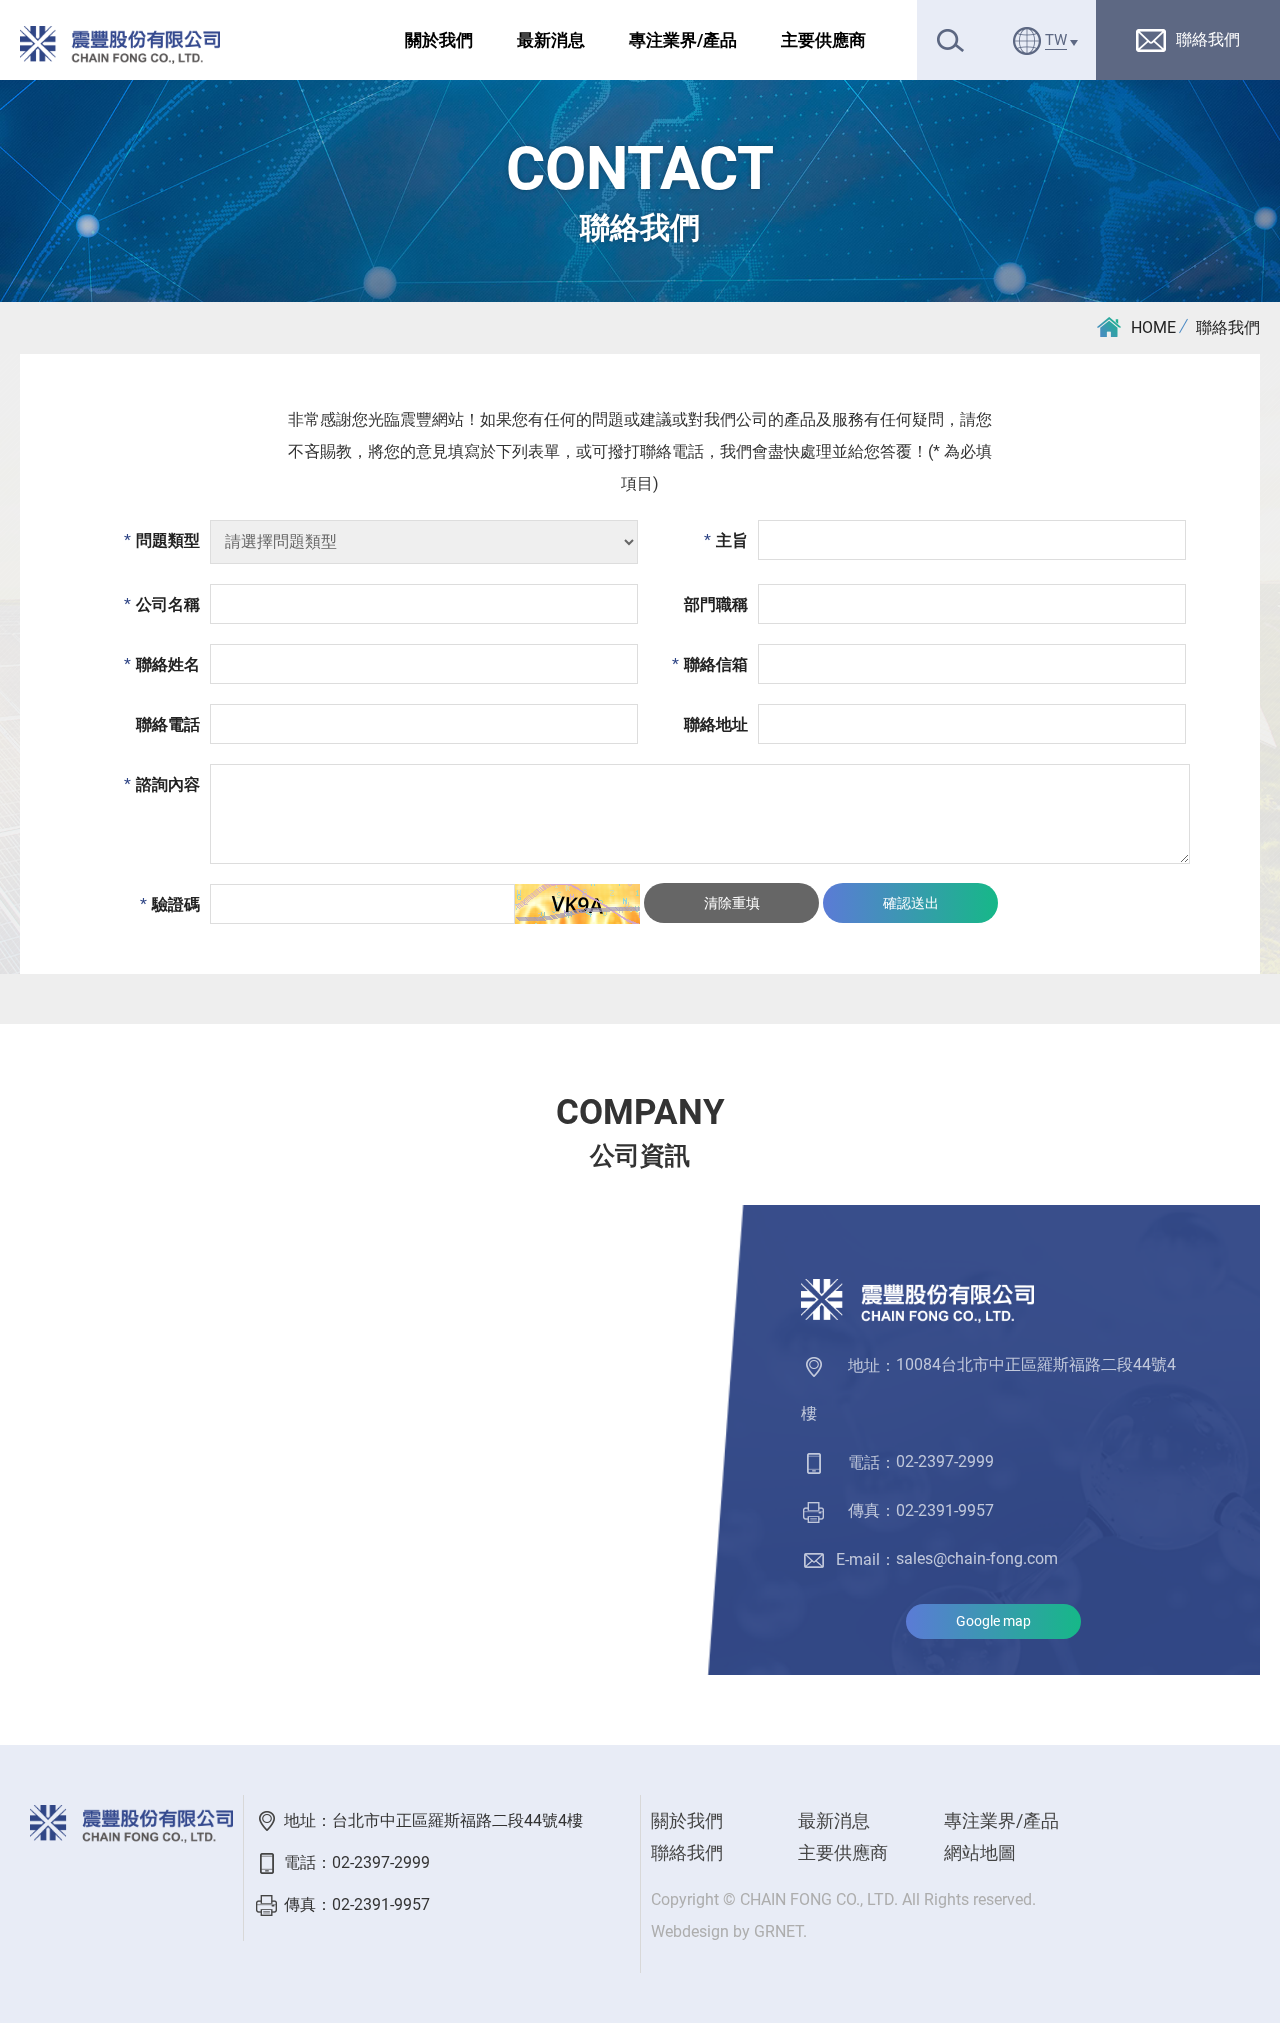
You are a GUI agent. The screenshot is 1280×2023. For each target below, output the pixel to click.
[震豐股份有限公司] (120, 45)
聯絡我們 (1228, 327)
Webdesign (690, 1931)
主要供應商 (823, 40)
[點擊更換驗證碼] (577, 904)
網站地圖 (980, 1852)
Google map (993, 1621)
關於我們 (439, 40)
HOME (1153, 327)
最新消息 (551, 40)
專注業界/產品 (683, 40)
